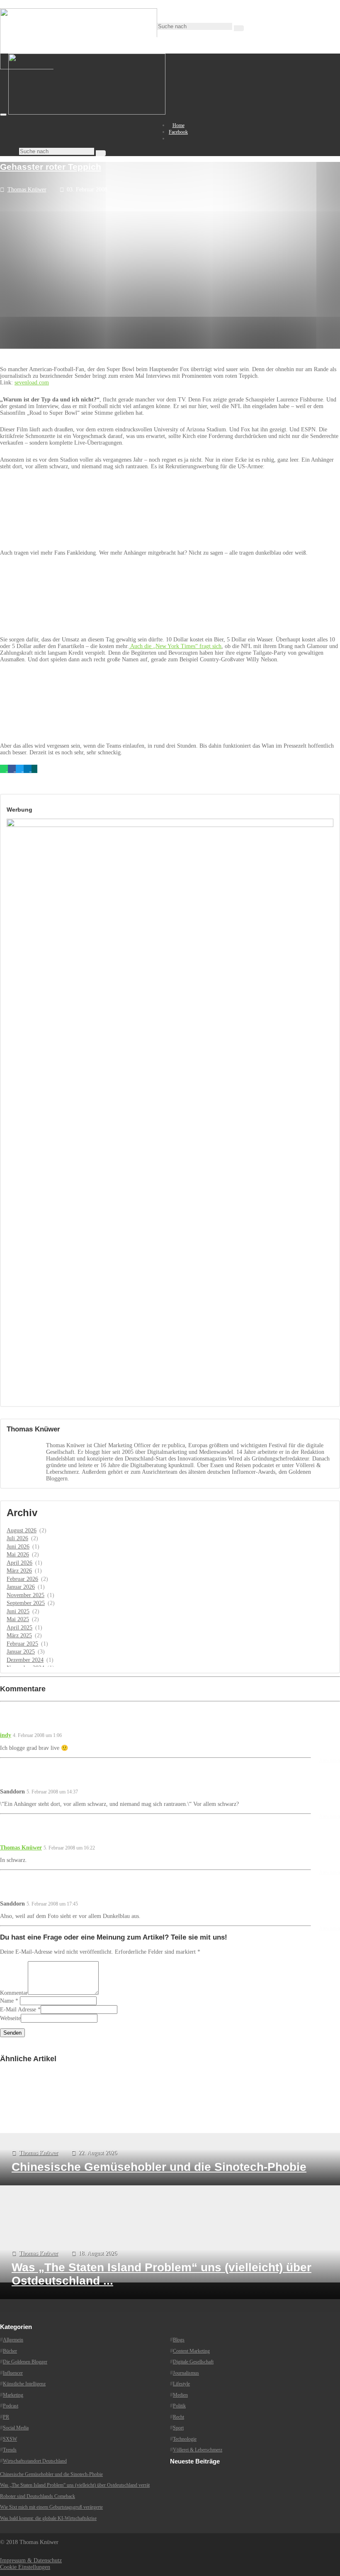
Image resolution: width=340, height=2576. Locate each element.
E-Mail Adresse (18, 2010)
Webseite (10, 2018)
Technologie (185, 2439)
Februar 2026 (22, 1579)
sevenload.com (32, 383)
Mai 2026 (18, 1555)
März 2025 (19, 1635)
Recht (178, 2417)
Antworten (329, 1760)
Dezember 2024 (25, 1660)
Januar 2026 (21, 1587)
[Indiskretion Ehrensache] (87, 113)
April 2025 (19, 1628)
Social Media (16, 2428)
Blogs (179, 2340)
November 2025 (25, 1595)
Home (178, 125)
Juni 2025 (18, 1611)
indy (6, 1735)
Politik (179, 2406)
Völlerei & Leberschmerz (198, 2450)
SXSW (10, 2439)
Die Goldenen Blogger (25, 2362)
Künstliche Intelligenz (24, 2384)
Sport (178, 2428)
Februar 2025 (22, 1644)
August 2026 (22, 1530)
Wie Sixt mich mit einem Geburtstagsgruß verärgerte (51, 2507)
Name (7, 2001)
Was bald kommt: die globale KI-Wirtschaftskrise (48, 2518)
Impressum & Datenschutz (31, 2560)
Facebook (178, 132)
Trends (10, 2450)
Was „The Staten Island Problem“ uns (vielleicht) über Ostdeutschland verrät (75, 2485)
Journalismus (186, 2373)
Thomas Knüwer (27, 190)
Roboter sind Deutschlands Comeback (38, 2496)
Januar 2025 (21, 1652)
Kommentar (14, 1993)
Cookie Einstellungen (25, 2567)
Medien (180, 2395)
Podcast (11, 2406)
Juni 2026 (18, 1547)
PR (6, 2417)
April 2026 (19, 1563)
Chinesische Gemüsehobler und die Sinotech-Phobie (51, 2474)
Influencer (13, 2373)
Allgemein (13, 2340)
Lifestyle (181, 2384)
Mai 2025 (18, 1619)
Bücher (10, 2351)
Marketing (13, 2395)
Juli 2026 (17, 1538)
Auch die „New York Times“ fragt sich (175, 646)
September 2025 (26, 1603)
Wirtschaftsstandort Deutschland (35, 2461)
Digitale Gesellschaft (193, 2362)
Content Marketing (191, 2351)
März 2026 (19, 1571)
